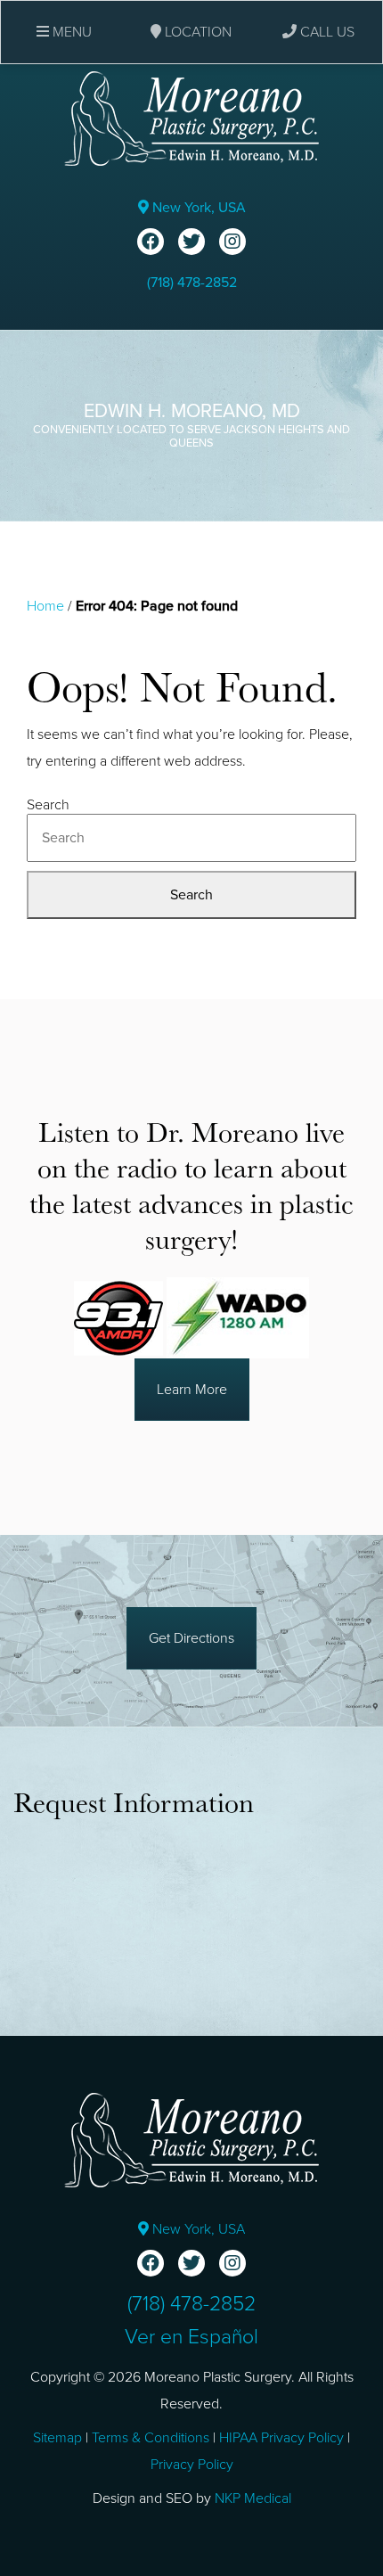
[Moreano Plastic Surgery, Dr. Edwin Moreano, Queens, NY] (191, 118)
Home (45, 606)
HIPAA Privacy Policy (281, 2438)
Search (48, 805)
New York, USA (197, 208)
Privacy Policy (192, 2465)
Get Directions (191, 1638)
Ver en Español (191, 2337)
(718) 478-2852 (192, 283)
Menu (70, 32)
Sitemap (57, 2438)
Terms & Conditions (151, 2438)
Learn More (192, 1390)
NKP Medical (253, 2498)
